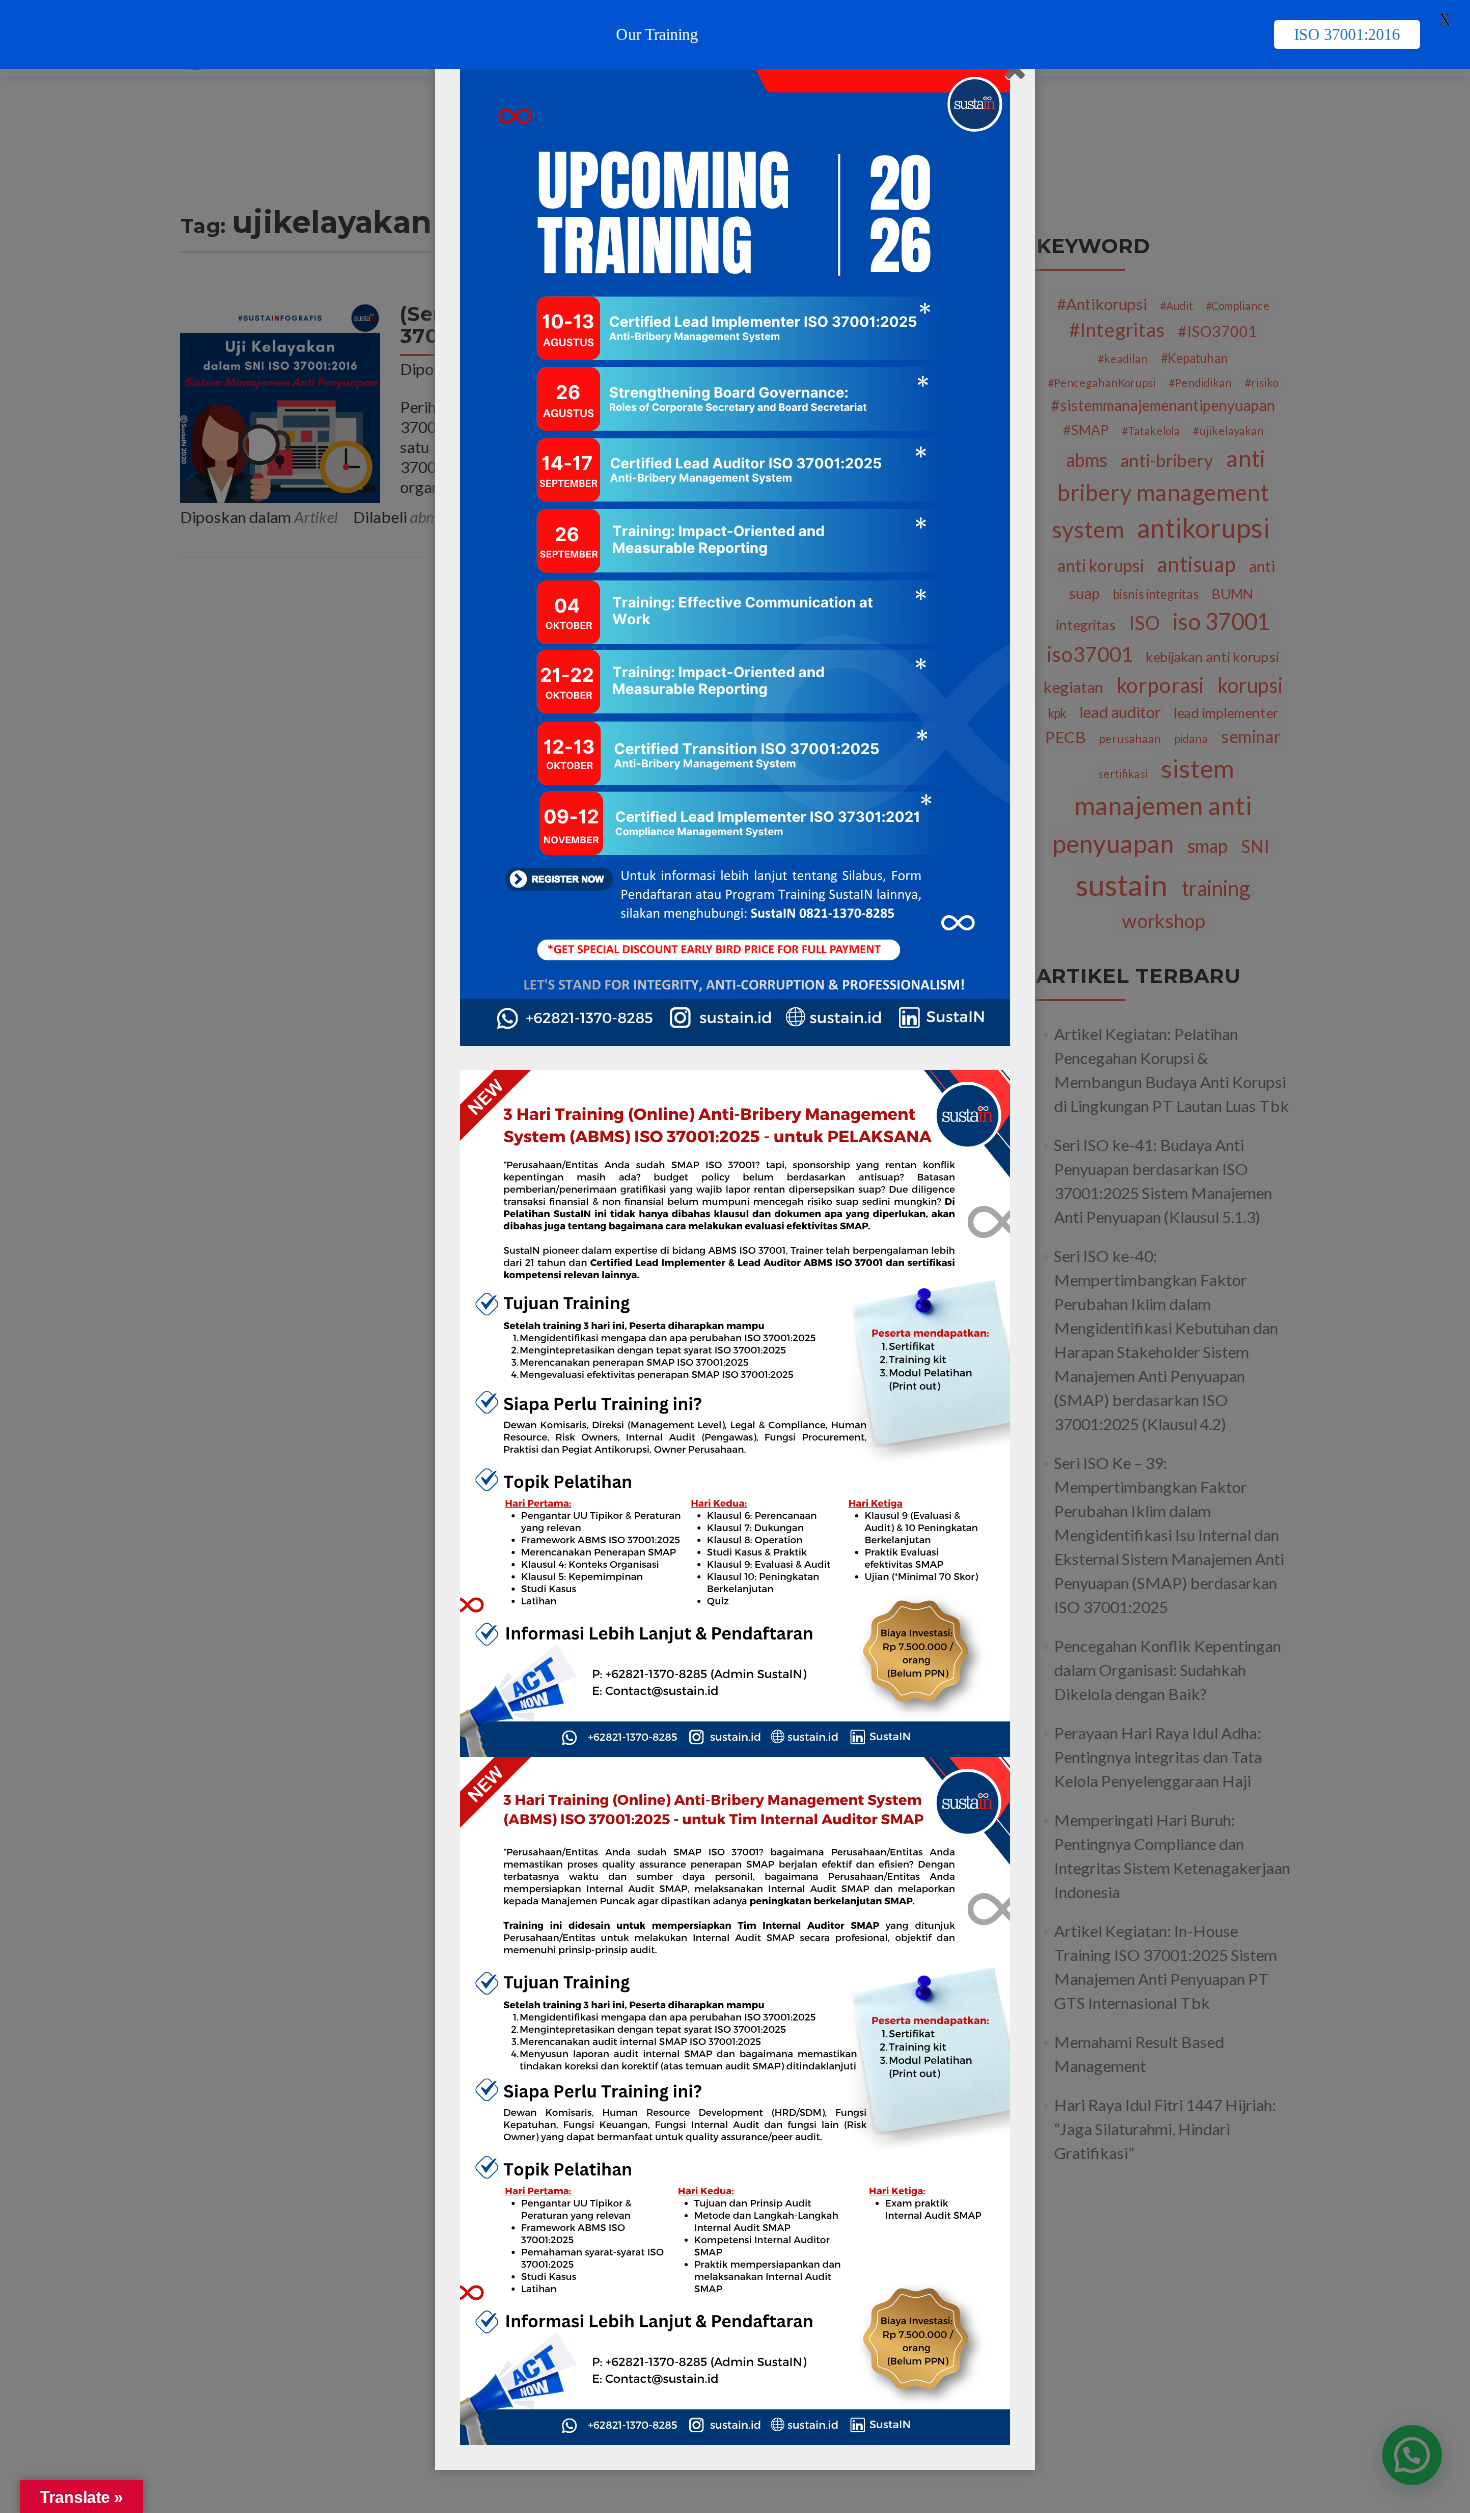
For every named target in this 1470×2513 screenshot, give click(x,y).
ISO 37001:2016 (1347, 34)
